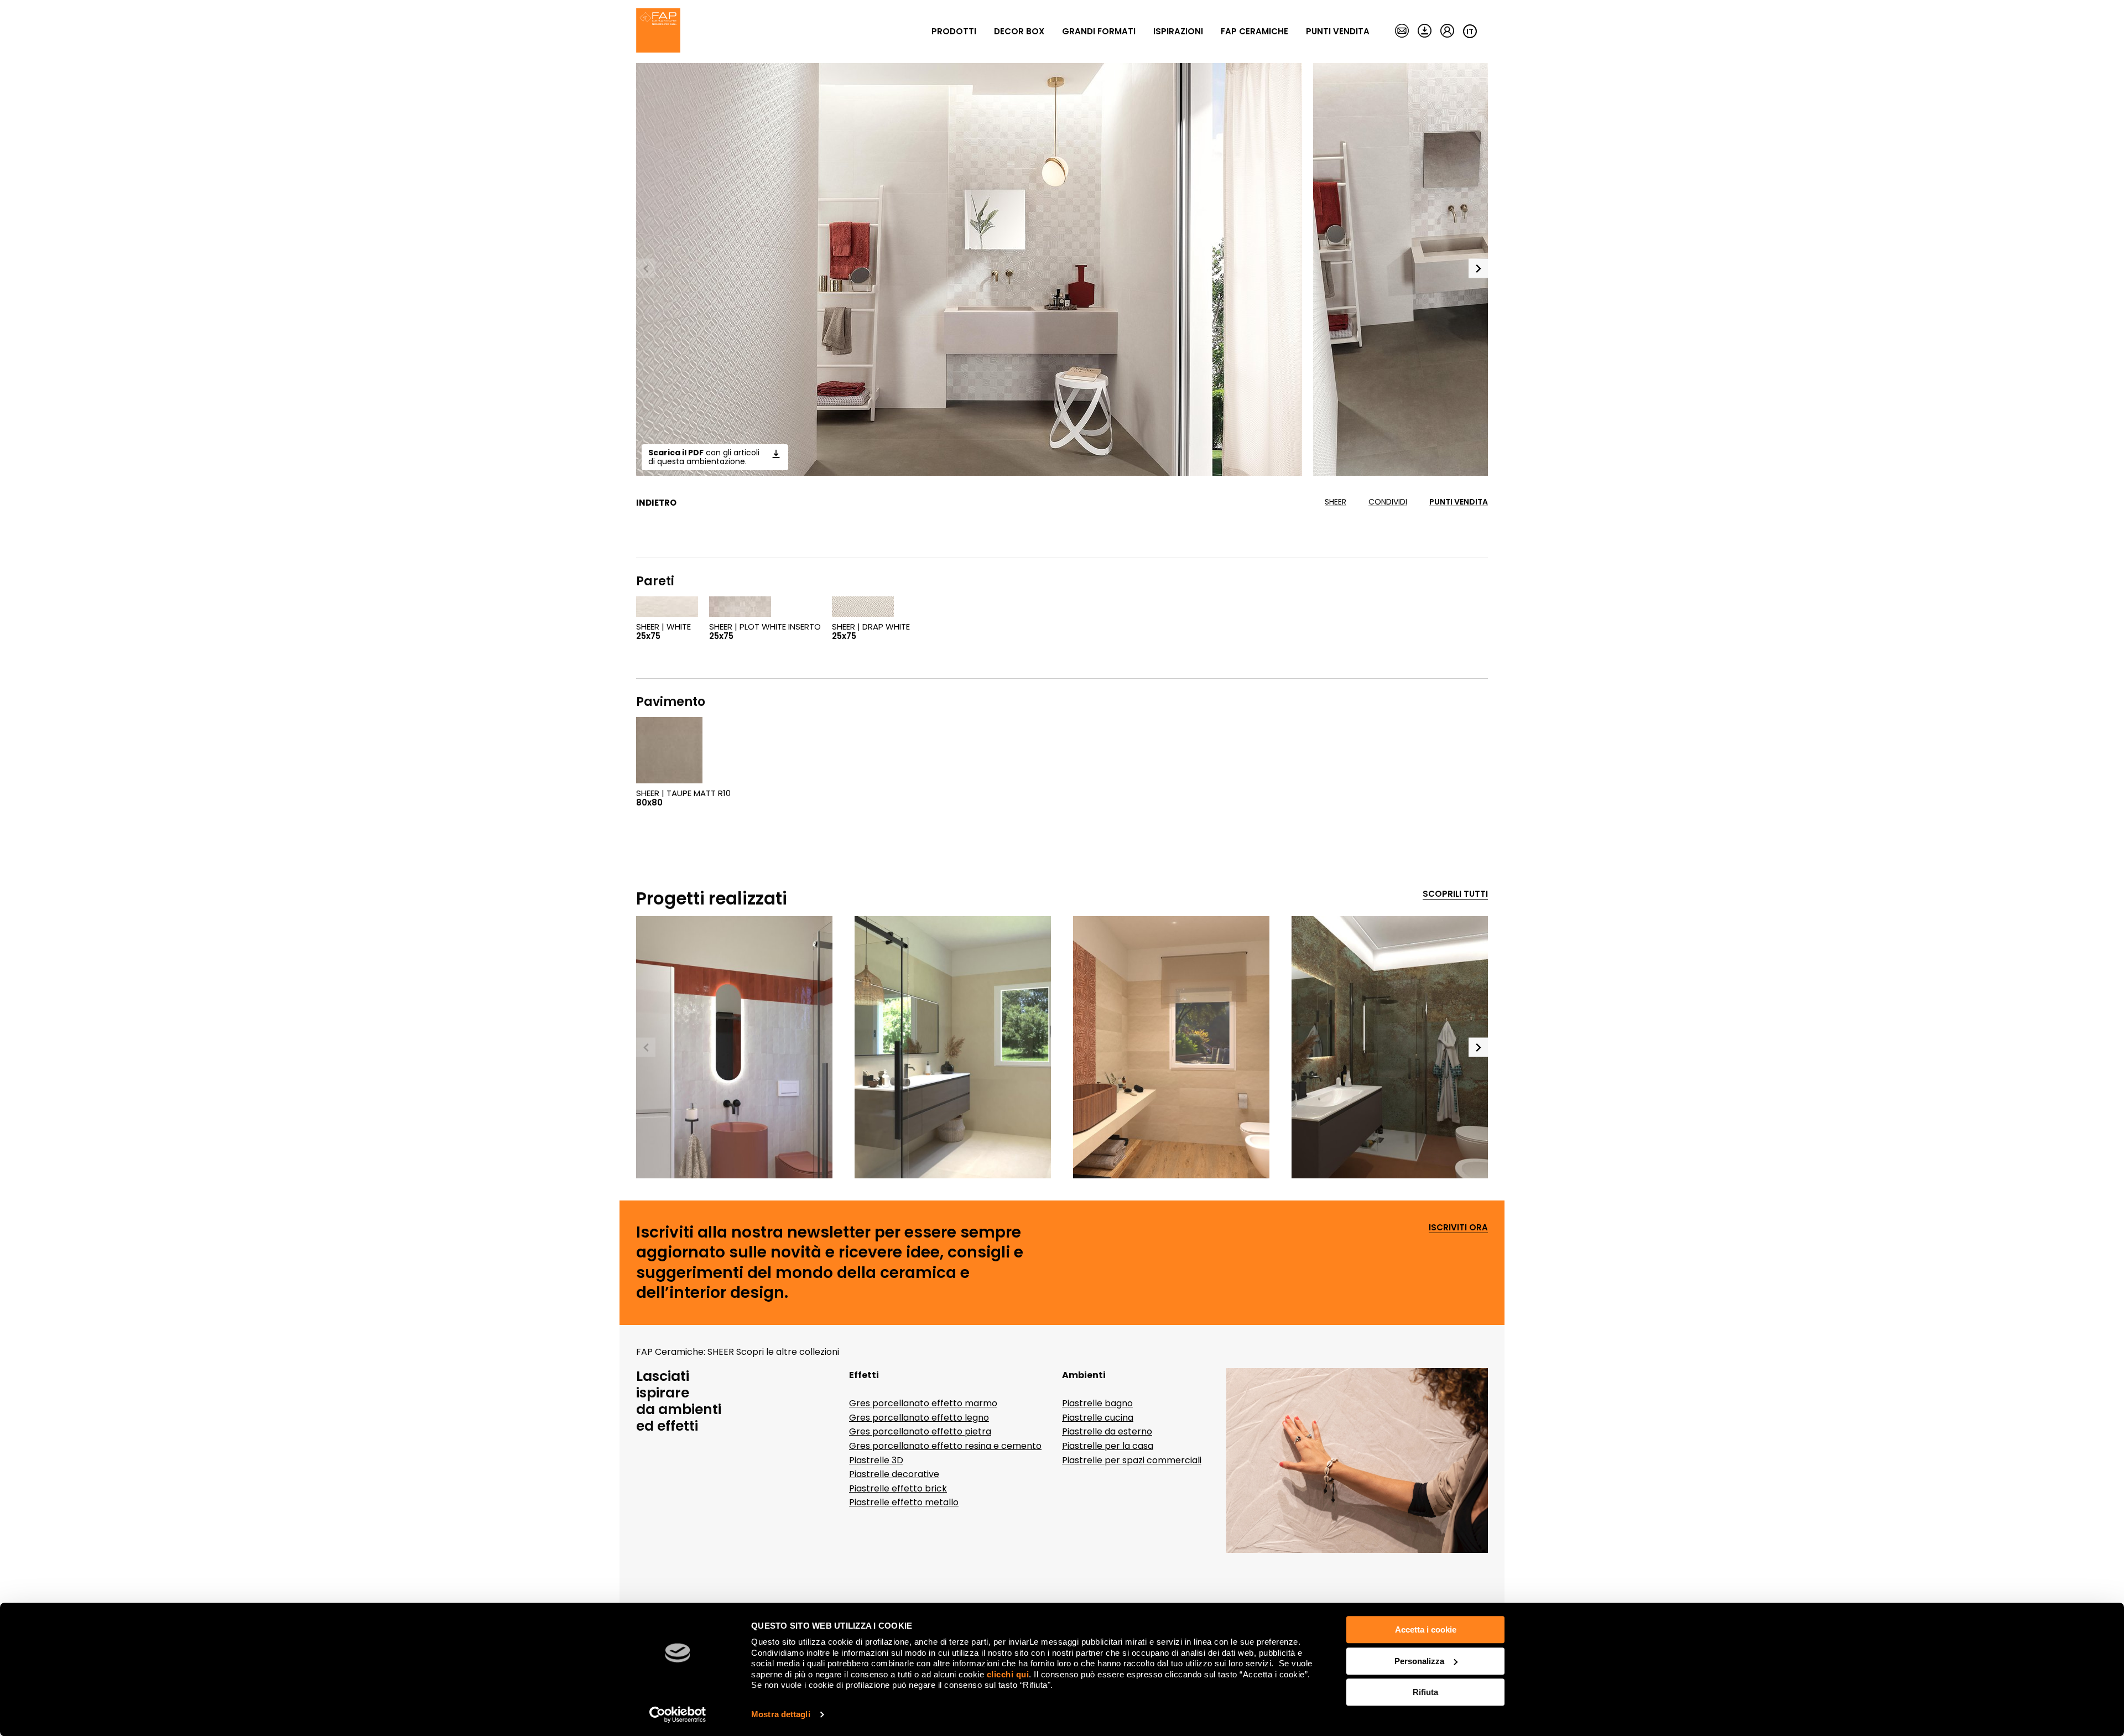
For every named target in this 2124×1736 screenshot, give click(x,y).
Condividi (1388, 502)
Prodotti (954, 31)
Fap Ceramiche (1254, 31)
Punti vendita (1338, 31)
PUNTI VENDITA (1459, 502)
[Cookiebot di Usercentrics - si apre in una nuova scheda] (678, 1714)
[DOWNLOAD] (1425, 32)
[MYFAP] (1447, 32)
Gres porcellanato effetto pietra (920, 1431)
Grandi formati (1099, 31)
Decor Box (1019, 31)
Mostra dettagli (781, 1714)
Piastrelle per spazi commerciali (1132, 1460)
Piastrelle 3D (876, 1460)
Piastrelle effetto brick (898, 1488)
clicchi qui (1008, 1674)
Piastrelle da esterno (1107, 1431)
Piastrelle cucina (1098, 1418)
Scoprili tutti (1455, 894)
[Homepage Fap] (658, 32)
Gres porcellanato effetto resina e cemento (945, 1446)
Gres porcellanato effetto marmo (923, 1403)
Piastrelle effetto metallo (904, 1502)
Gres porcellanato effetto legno (919, 1418)
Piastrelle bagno (1097, 1403)
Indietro (656, 503)
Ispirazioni (1178, 31)
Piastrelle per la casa (1108, 1446)
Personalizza (1419, 1661)
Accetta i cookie (1426, 1630)
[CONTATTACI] (1402, 32)
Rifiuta (1425, 1692)
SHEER (1336, 502)
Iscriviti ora (1458, 1228)
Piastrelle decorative (894, 1474)
